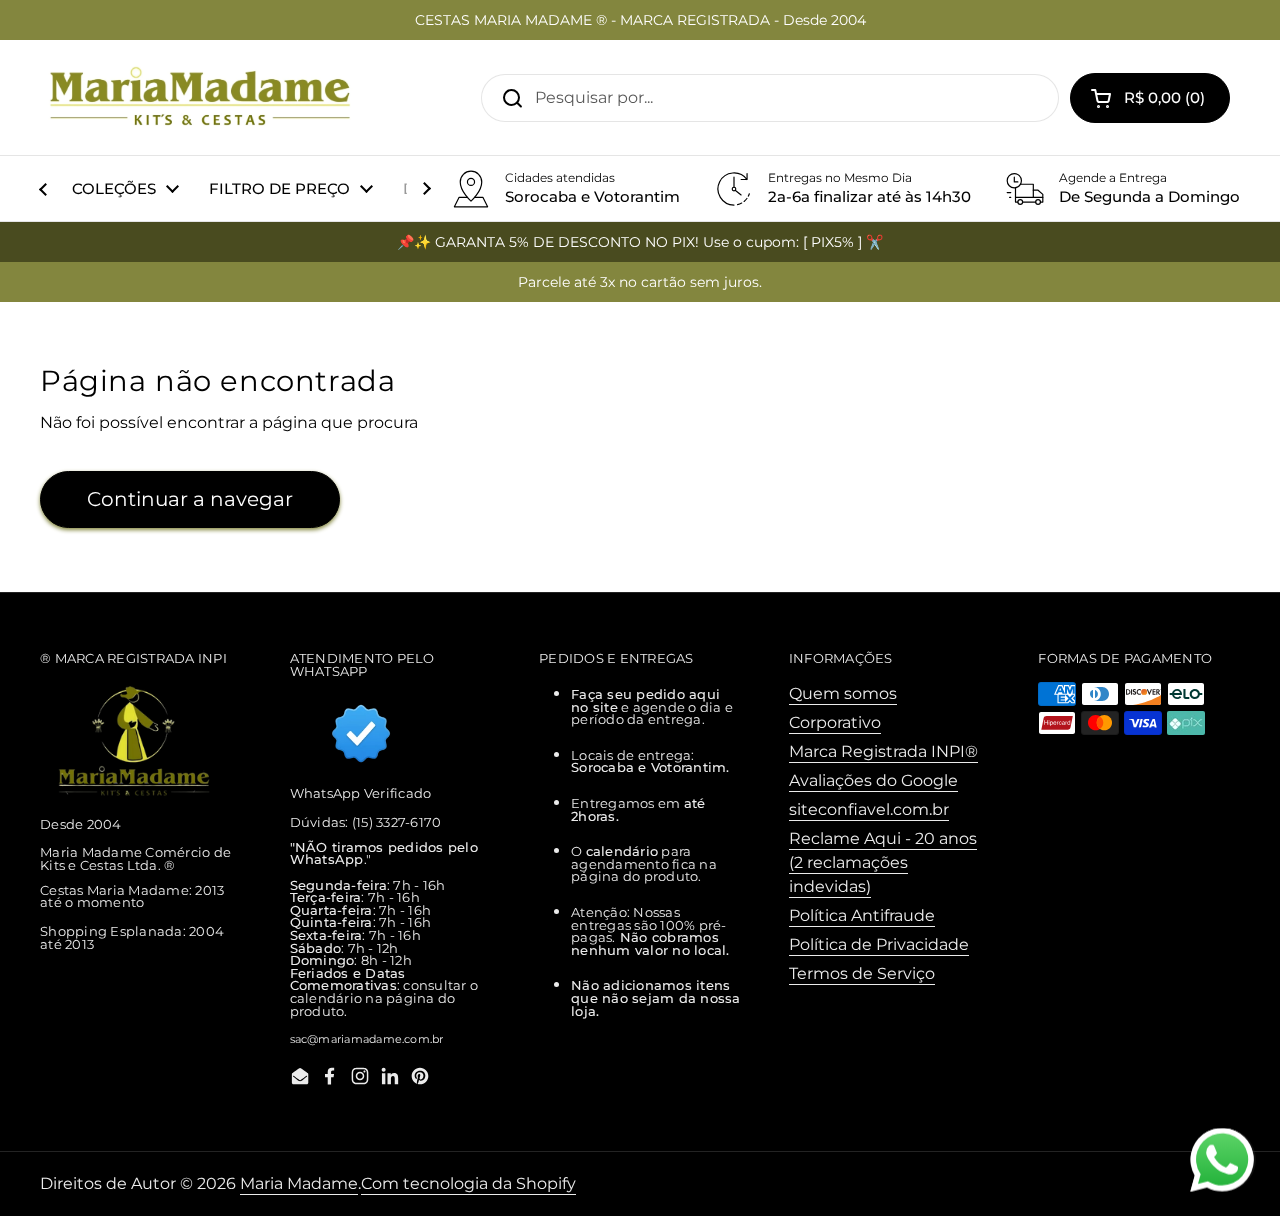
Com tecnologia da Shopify (468, 1183)
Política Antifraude (862, 915)
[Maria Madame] (200, 97)
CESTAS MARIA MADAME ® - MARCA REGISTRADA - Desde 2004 (640, 20)
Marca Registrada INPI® (883, 751)
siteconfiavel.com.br (869, 809)
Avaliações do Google (873, 780)
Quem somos (843, 693)
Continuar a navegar (190, 499)
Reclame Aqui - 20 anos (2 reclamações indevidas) (883, 862)
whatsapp (1222, 1139)
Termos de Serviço (862, 973)
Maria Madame (299, 1183)
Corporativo (835, 722)
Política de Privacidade (879, 944)
